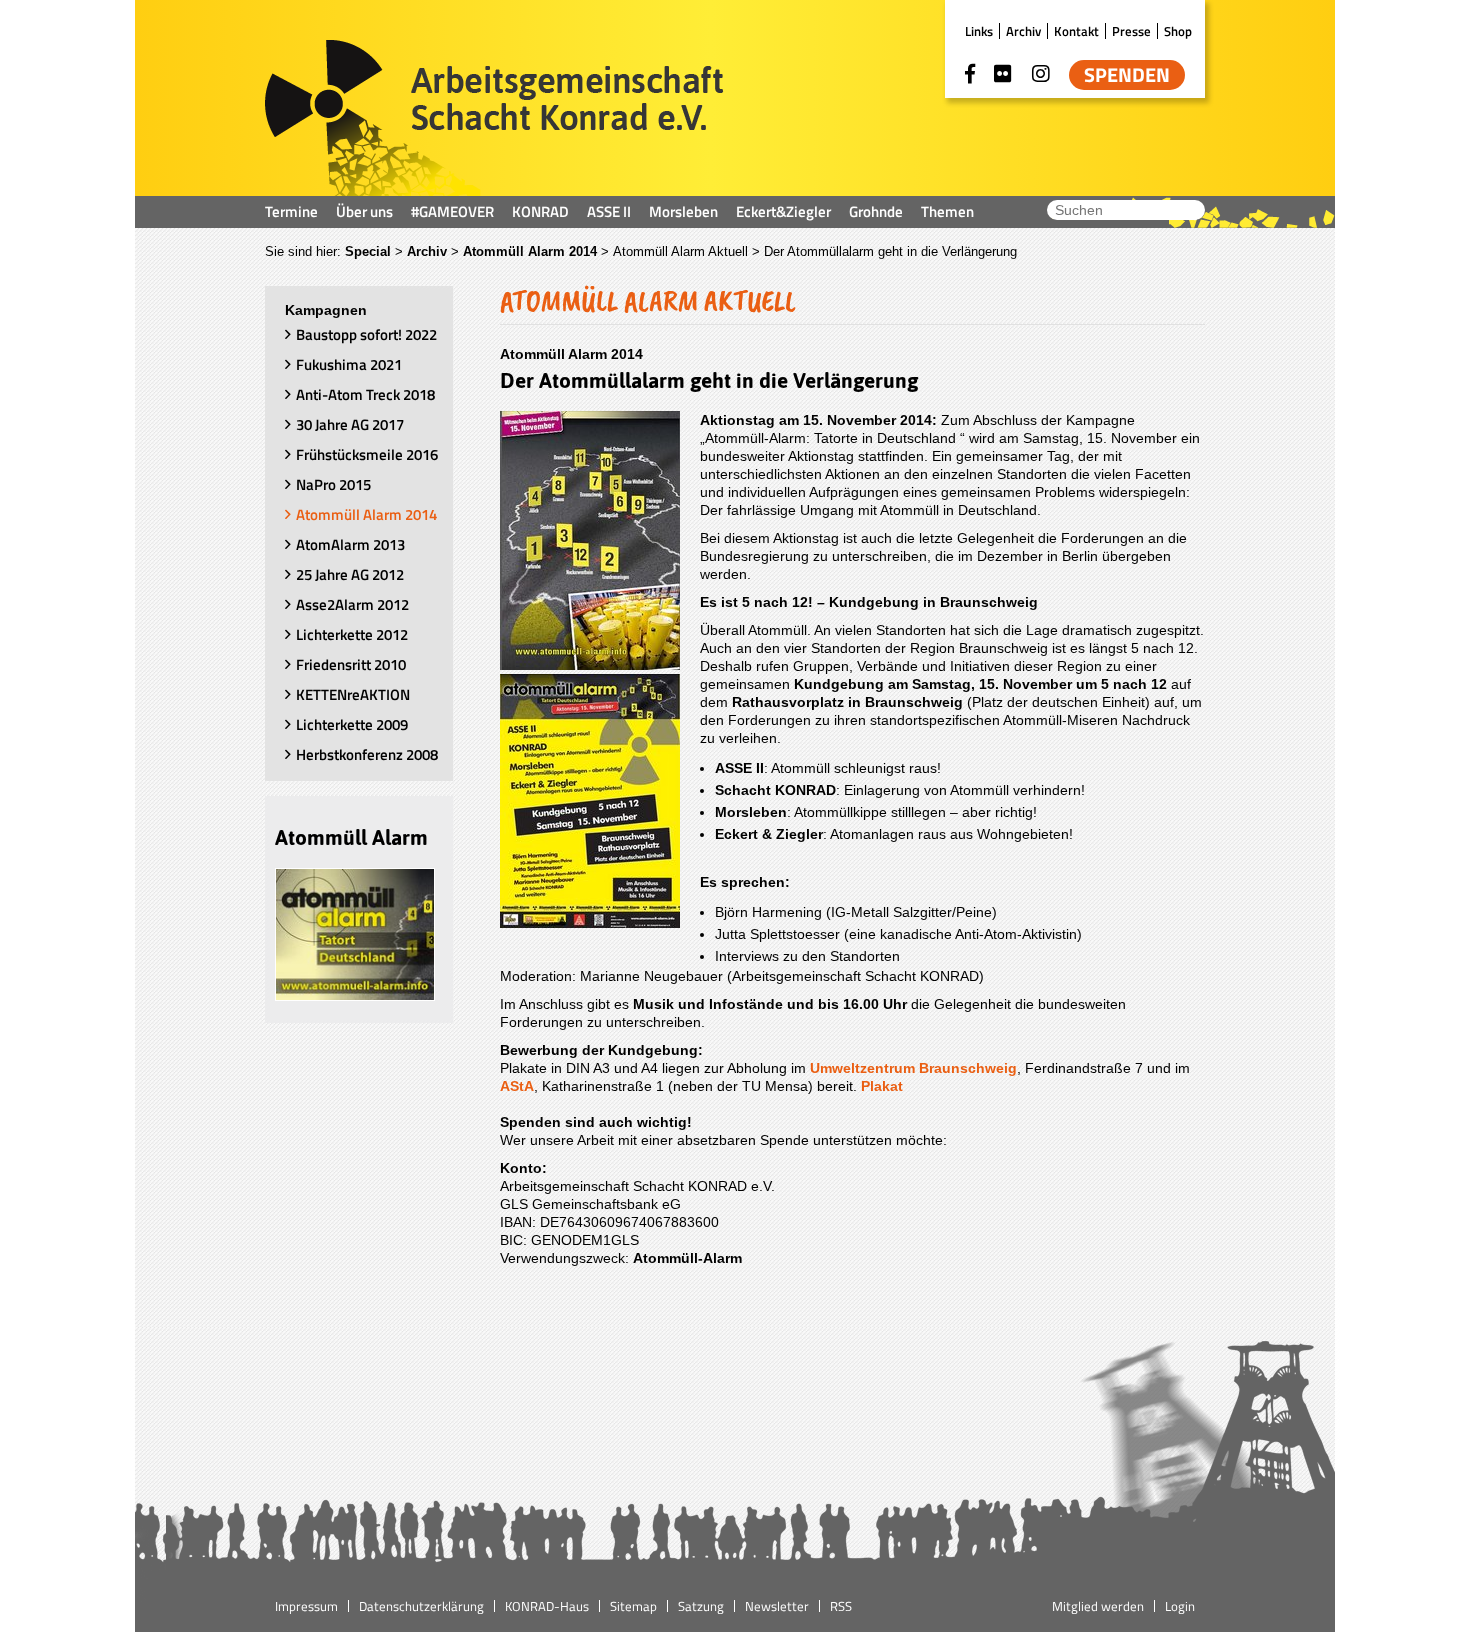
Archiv (1023, 31)
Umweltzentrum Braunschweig (913, 1068)
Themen (947, 211)
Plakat (882, 1086)
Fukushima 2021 (349, 364)
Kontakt (1076, 31)
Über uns (364, 211)
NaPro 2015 (333, 484)
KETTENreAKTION (353, 694)
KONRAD (540, 211)
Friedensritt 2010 (351, 664)
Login (1180, 1606)
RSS (841, 1606)
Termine (291, 211)
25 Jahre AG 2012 (350, 574)
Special (368, 251)
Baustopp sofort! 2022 (366, 334)
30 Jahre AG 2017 (350, 424)
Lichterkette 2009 (352, 724)
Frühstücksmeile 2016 (367, 454)
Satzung (701, 1606)
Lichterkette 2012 (352, 634)
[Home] (494, 118)
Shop (1178, 31)
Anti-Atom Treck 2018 (365, 394)
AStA (517, 1086)
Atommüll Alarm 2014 (530, 251)
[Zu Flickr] (1003, 74)
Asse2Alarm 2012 (352, 604)
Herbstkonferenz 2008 (367, 754)
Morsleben (683, 211)
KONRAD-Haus (547, 1606)
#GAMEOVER (452, 211)
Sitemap (633, 1606)
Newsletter (777, 1606)
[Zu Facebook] (970, 74)
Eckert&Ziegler (783, 211)
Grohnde (876, 211)
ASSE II (609, 211)
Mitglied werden (1098, 1606)
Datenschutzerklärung (421, 1606)
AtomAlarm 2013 (350, 544)
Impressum (306, 1606)
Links (979, 31)
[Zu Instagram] (1041, 74)
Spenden (1127, 75)
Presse (1131, 31)
